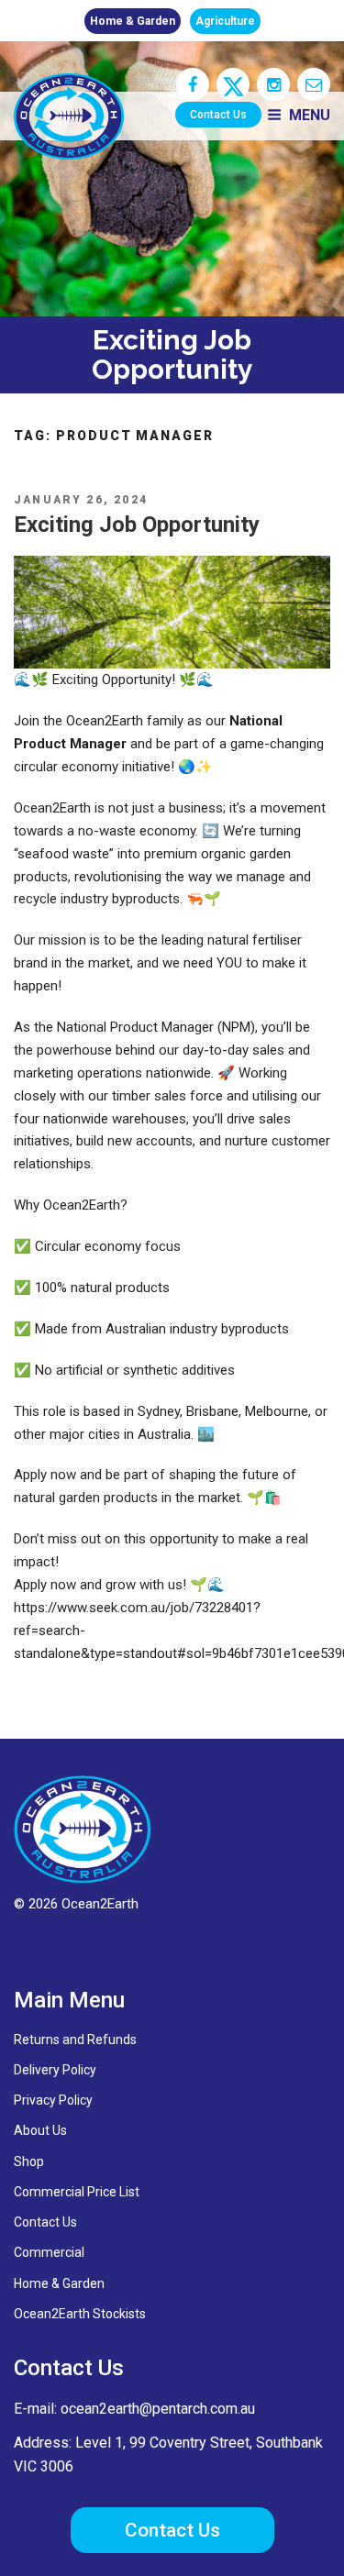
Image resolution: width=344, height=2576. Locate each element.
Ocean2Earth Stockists (80, 2314)
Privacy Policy (53, 2100)
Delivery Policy (55, 2070)
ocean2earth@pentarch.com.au (158, 2409)
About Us (40, 2130)
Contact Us (218, 115)
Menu (310, 115)
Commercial (49, 2252)
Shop (29, 2161)
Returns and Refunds (75, 2040)
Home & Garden (133, 21)
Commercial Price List (77, 2192)
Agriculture (225, 21)
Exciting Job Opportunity (137, 525)
